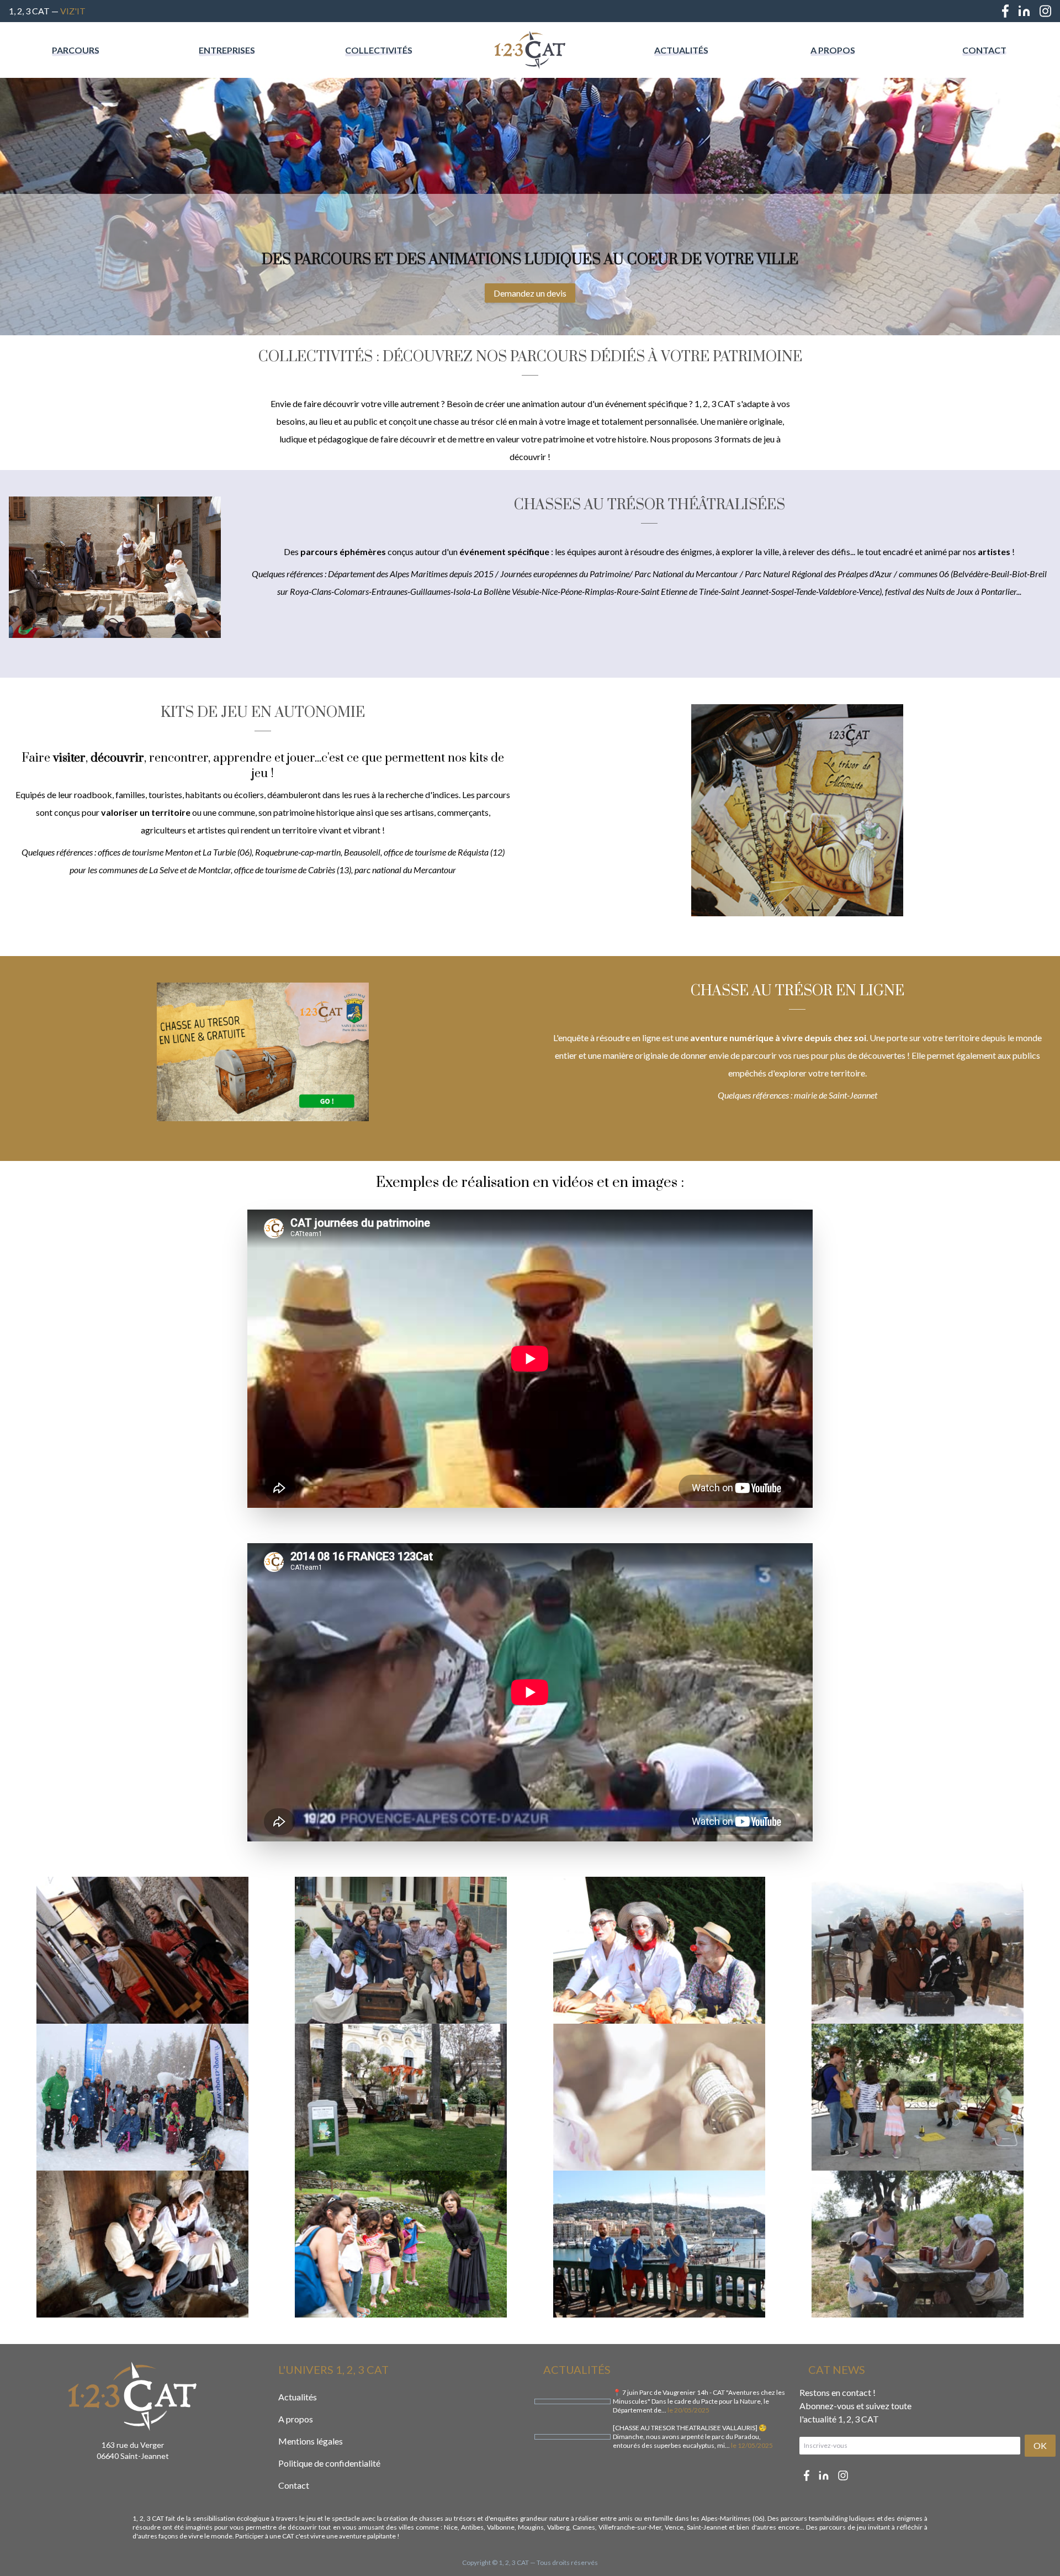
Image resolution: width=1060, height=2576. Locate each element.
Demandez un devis (530, 293)
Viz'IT (73, 11)
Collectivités (379, 50)
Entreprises (227, 50)
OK (1040, 2445)
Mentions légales (311, 2441)
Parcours (76, 50)
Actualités (681, 50)
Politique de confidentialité (329, 2463)
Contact (984, 50)
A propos (833, 50)
